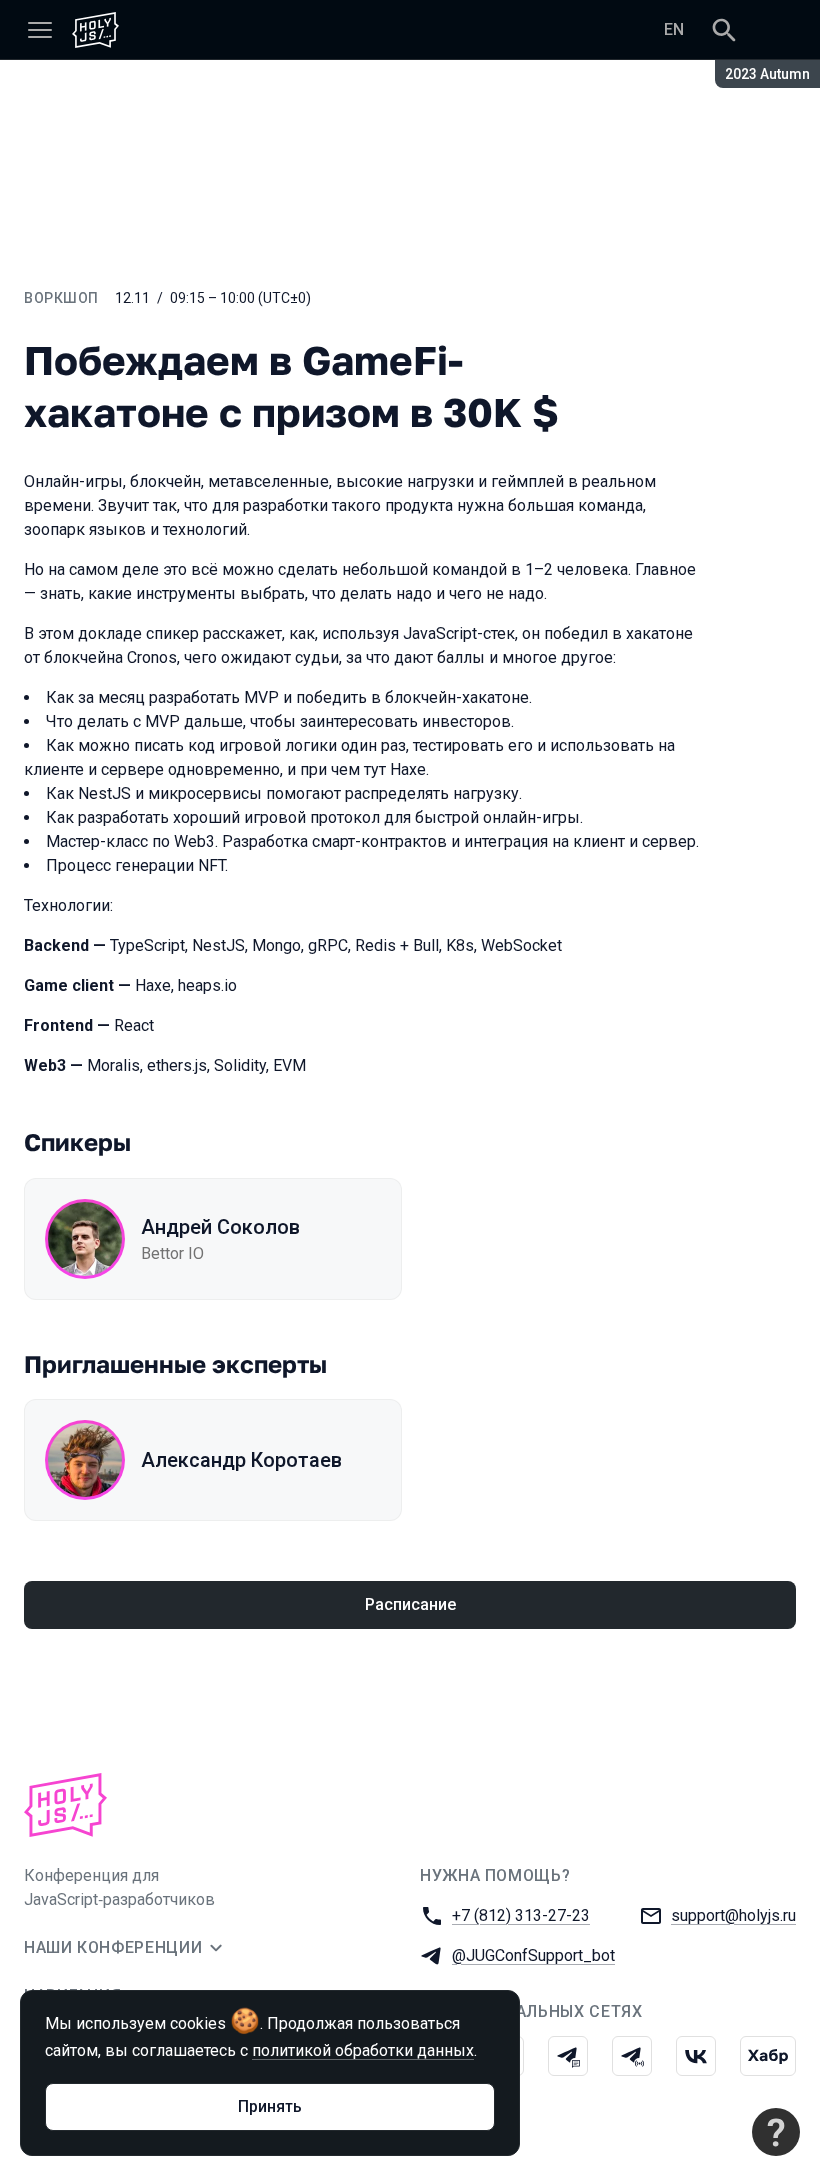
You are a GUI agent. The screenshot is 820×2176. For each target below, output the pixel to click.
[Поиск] (724, 30)
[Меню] (40, 30)
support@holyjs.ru (733, 1915)
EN (674, 29)
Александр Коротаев (241, 1460)
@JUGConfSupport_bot (533, 1955)
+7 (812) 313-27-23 (521, 1915)
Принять (270, 2106)
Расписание (410, 1604)
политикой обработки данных (363, 2050)
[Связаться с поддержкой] (776, 2132)
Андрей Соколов (220, 1227)
